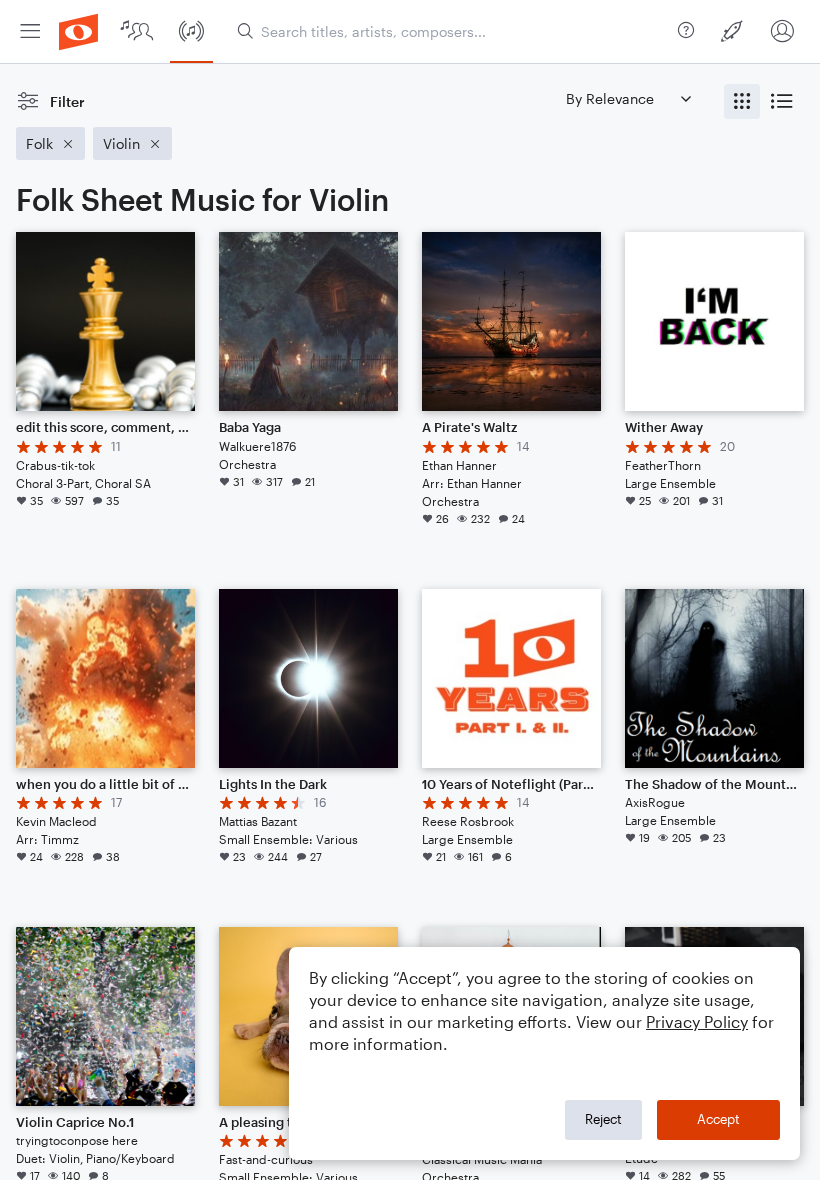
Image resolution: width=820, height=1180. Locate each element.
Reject (603, 1119)
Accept (718, 1119)
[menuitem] (30, 31)
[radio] (742, 101)
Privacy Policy (697, 1021)
